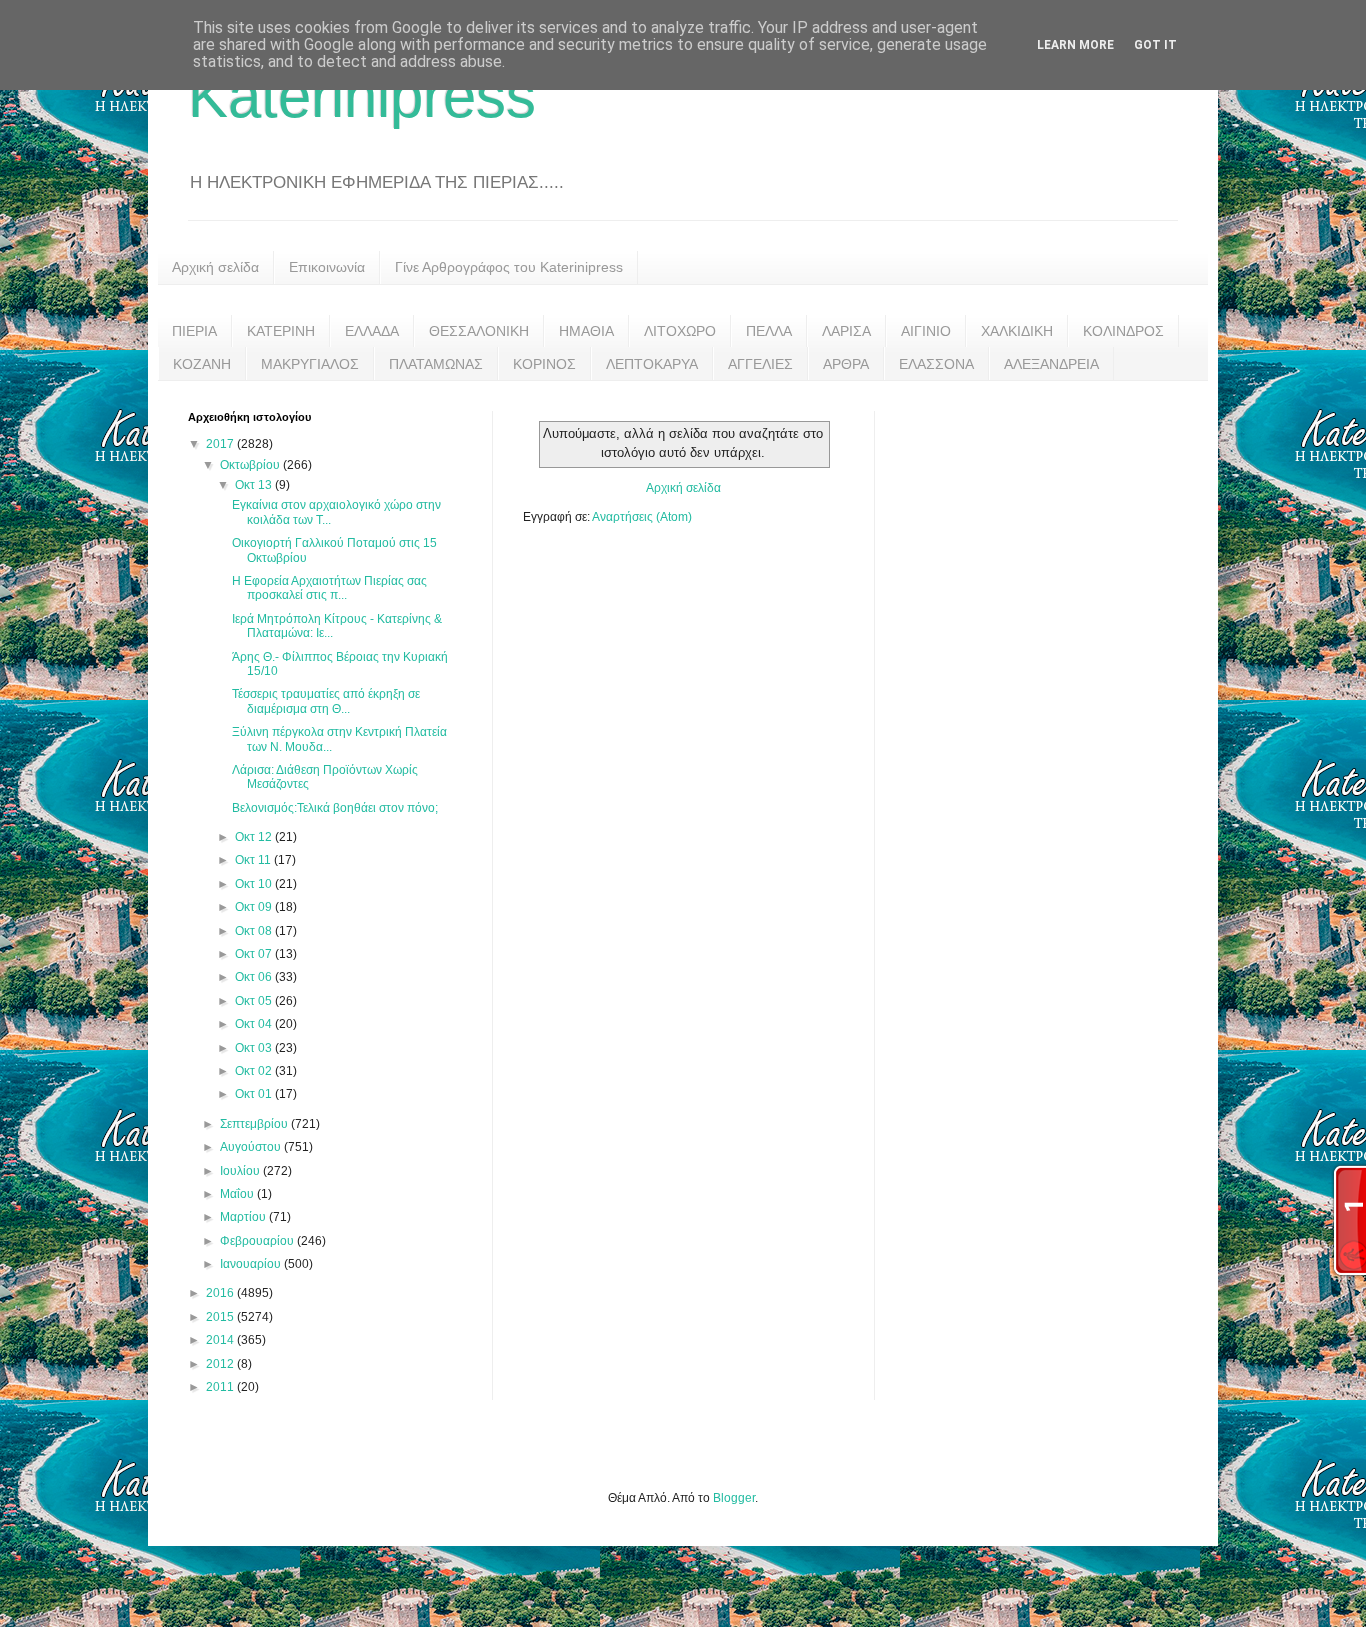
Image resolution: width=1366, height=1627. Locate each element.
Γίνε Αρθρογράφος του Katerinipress (509, 267)
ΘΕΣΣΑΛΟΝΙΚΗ (479, 331)
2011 (221, 1387)
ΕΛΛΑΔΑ (372, 331)
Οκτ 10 (255, 884)
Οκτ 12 (255, 837)
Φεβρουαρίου (258, 1241)
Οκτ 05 (255, 1001)
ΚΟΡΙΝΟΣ (544, 364)
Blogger (734, 1498)
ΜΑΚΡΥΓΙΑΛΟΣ (310, 364)
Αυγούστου (252, 1147)
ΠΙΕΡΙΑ (194, 331)
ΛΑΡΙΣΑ (846, 331)
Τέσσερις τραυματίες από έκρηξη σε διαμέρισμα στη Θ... (326, 701)
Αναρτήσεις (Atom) (642, 517)
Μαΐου (238, 1194)
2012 (221, 1364)
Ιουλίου (241, 1171)
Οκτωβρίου (251, 465)
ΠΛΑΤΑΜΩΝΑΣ (436, 364)
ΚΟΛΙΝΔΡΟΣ (1123, 331)
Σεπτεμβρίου (255, 1124)
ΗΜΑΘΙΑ (586, 331)
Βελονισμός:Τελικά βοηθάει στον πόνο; (335, 808)
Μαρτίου (244, 1217)
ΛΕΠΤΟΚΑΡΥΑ (652, 364)
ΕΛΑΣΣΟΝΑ (936, 364)
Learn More (1075, 45)
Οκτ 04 (255, 1024)
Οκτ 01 (255, 1094)
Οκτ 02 (255, 1071)
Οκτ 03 (255, 1048)
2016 (221, 1293)
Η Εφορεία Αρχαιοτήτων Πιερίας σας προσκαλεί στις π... (329, 588)
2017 (221, 444)
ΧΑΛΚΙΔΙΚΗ (1017, 331)
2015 (221, 1317)
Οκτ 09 (255, 907)
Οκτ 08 (255, 931)
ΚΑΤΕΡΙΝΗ (281, 331)
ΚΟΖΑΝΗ (202, 364)
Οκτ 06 (255, 977)
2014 (221, 1340)
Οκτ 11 (254, 860)
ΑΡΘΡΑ (846, 364)
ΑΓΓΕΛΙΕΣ (760, 364)
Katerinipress (362, 96)
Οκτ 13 (255, 485)
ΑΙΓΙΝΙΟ (926, 331)
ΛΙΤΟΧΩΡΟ (680, 331)
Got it (1155, 45)
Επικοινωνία (327, 267)
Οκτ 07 (255, 954)
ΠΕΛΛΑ (769, 331)
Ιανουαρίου (252, 1264)
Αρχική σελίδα (215, 267)
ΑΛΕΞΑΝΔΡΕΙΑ (1051, 364)
